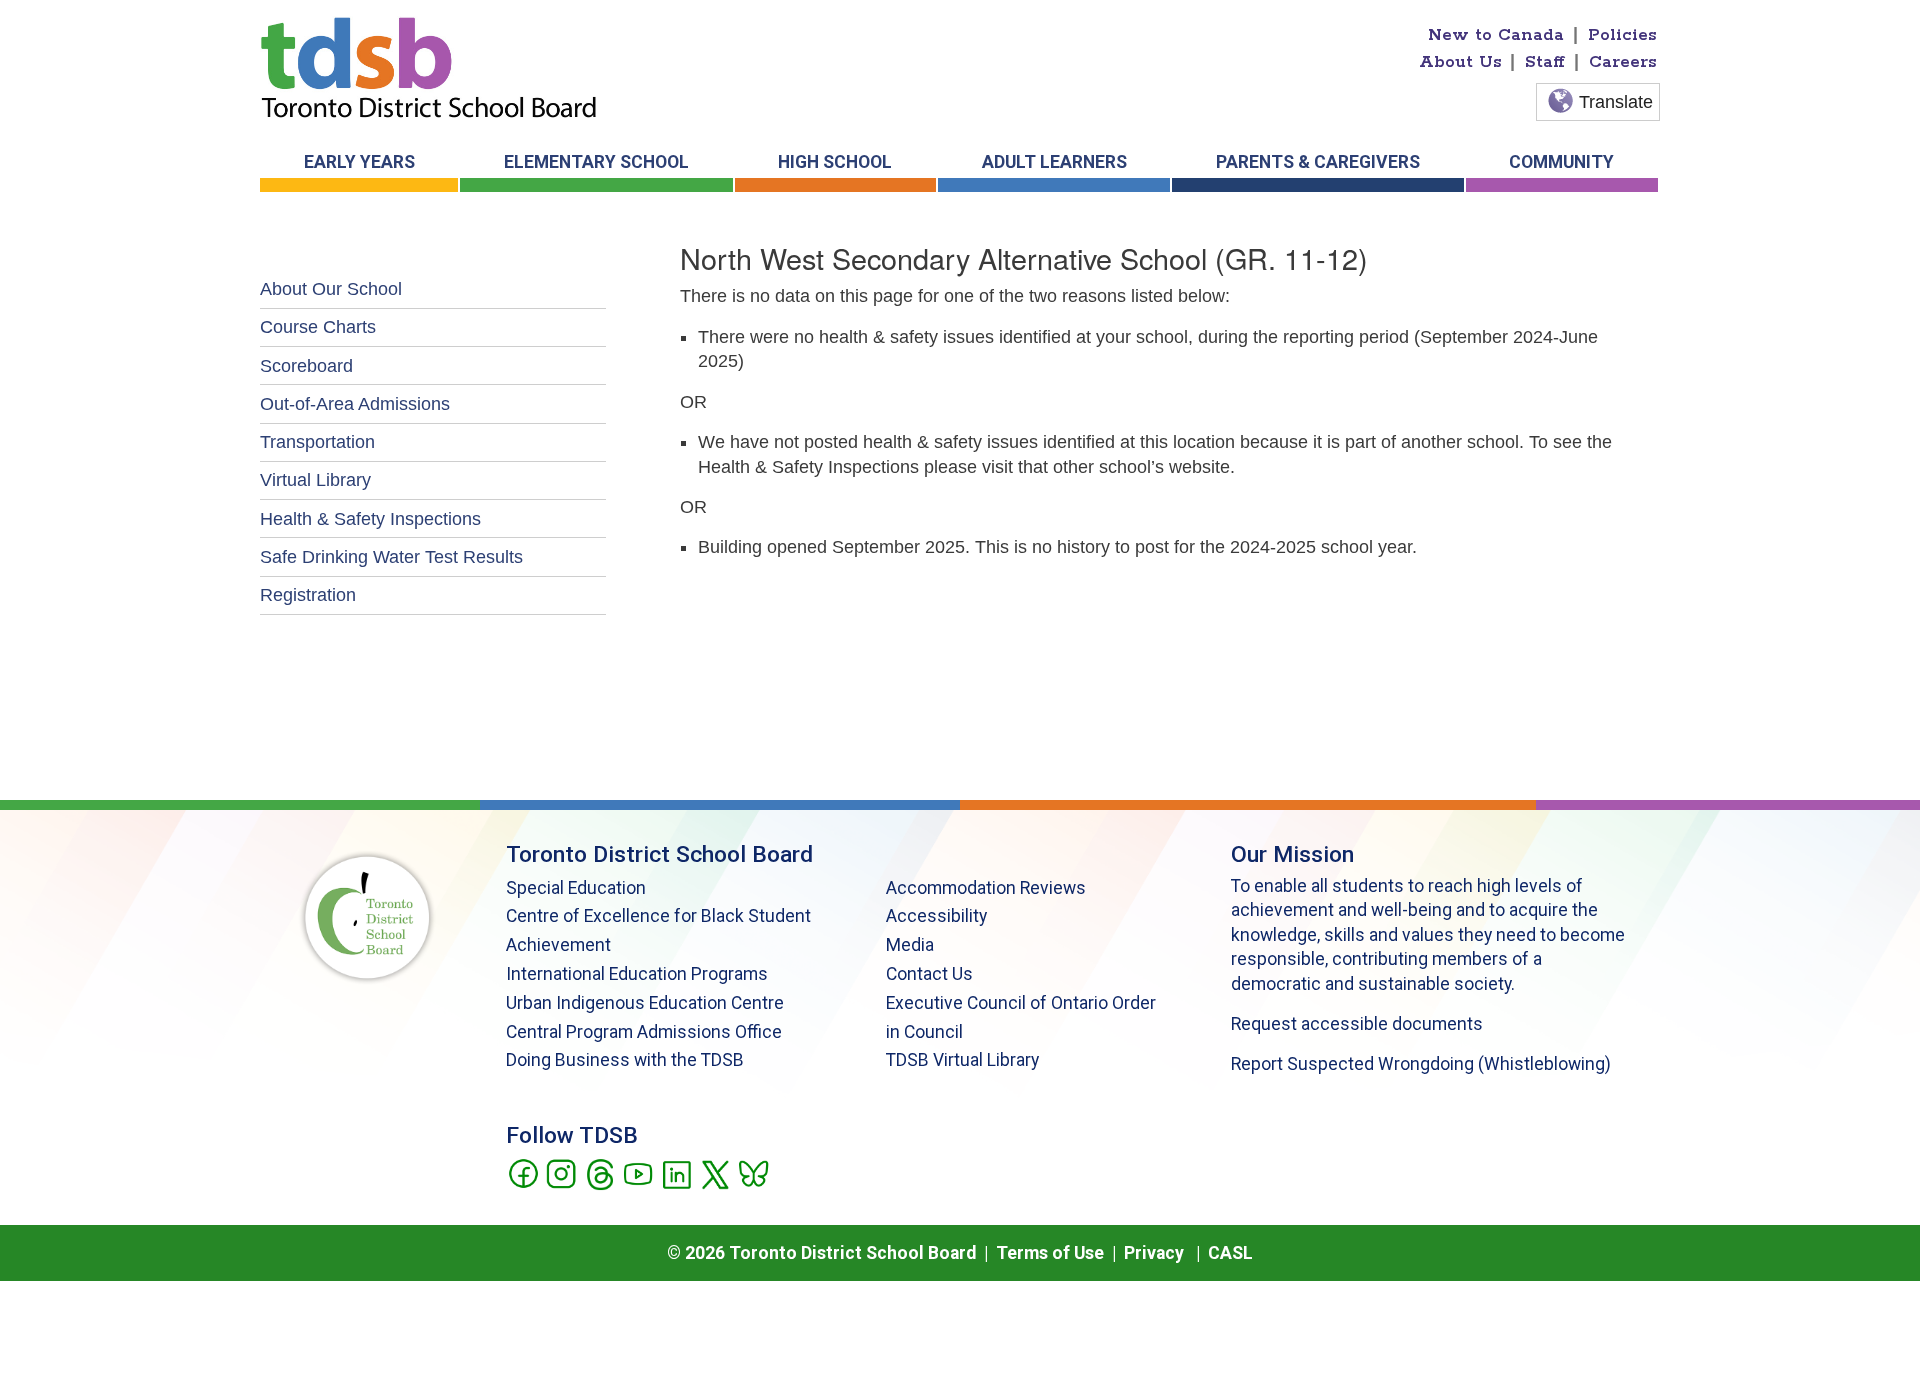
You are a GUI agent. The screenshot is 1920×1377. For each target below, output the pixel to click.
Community (1561, 162)
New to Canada (1496, 35)
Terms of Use (1050, 1253)
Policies (1622, 35)
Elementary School (596, 162)
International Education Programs (637, 974)
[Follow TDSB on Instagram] (560, 1172)
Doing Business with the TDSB (625, 1060)
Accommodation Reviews (986, 888)
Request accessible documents (1357, 1024)
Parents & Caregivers (1318, 162)
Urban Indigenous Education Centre (645, 1003)
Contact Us (929, 974)
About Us (1460, 62)
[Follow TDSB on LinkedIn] (676, 1172)
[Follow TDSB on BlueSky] (752, 1172)
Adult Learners (1054, 162)
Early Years (359, 162)
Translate (1616, 102)
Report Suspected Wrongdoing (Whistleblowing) (1421, 1064)
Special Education (576, 888)
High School (835, 162)
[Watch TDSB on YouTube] (637, 1172)
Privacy (1154, 1253)
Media (910, 945)
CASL (1230, 1253)
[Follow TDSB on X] (714, 1172)
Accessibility (936, 916)
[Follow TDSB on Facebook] (522, 1172)
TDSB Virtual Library (962, 1060)
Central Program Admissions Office (644, 1032)
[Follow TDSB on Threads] (599, 1172)
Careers (1623, 62)
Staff (1545, 62)
